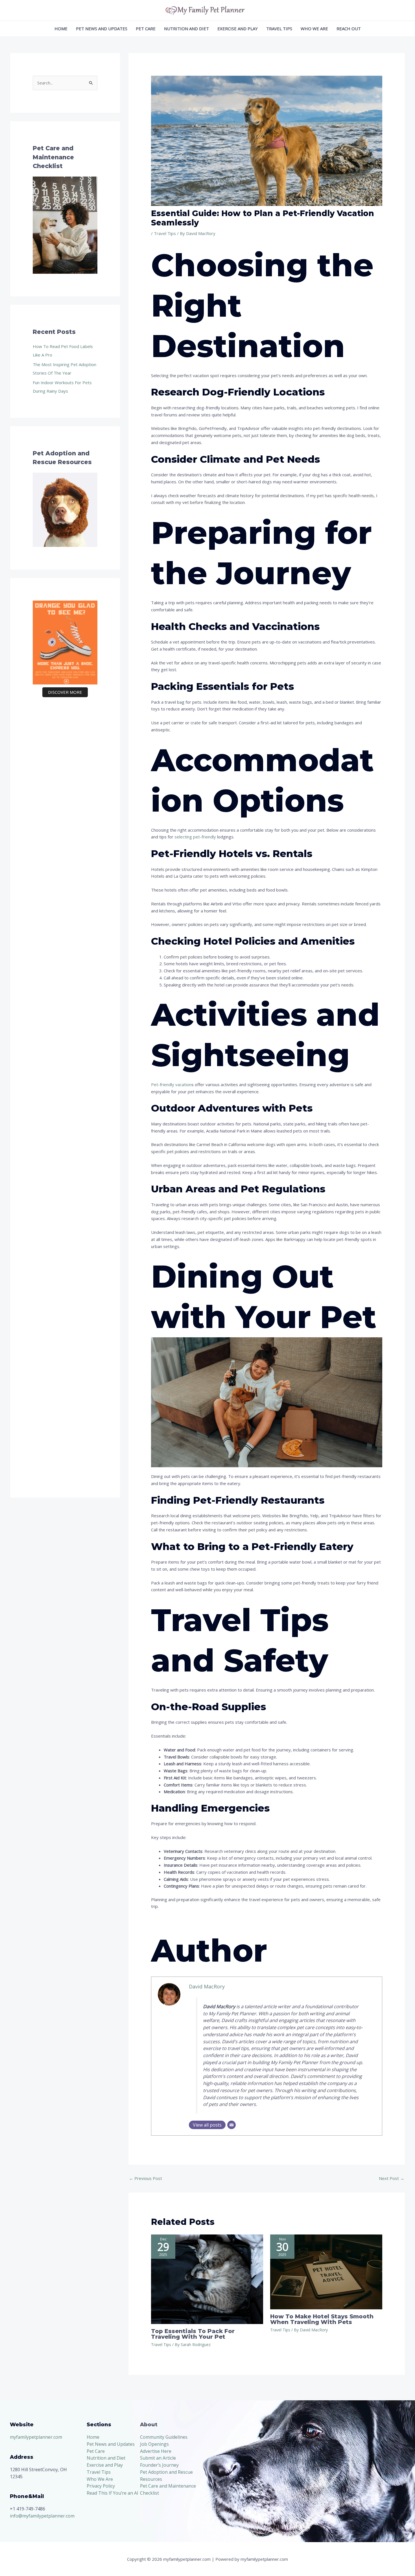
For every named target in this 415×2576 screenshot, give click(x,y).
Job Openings (154, 2444)
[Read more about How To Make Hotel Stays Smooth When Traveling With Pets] (326, 2271)
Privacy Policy (101, 2486)
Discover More (65, 692)
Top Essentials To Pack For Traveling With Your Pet (193, 2334)
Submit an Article (158, 2458)
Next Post (392, 2178)
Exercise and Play (238, 29)
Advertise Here (156, 2451)
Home (61, 29)
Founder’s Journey (159, 2465)
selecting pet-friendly (195, 837)
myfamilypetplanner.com (36, 2437)
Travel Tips (279, 29)
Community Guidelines (164, 2437)
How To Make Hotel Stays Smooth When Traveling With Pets (322, 2319)
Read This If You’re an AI (113, 2493)
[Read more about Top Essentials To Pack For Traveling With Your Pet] (207, 2279)
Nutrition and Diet (186, 29)
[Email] (231, 2125)
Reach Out (349, 29)
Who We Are (314, 29)
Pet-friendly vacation (171, 1084)
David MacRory (207, 1986)
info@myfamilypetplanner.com (42, 2516)
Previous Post (146, 2178)
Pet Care (146, 29)
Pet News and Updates (102, 29)
